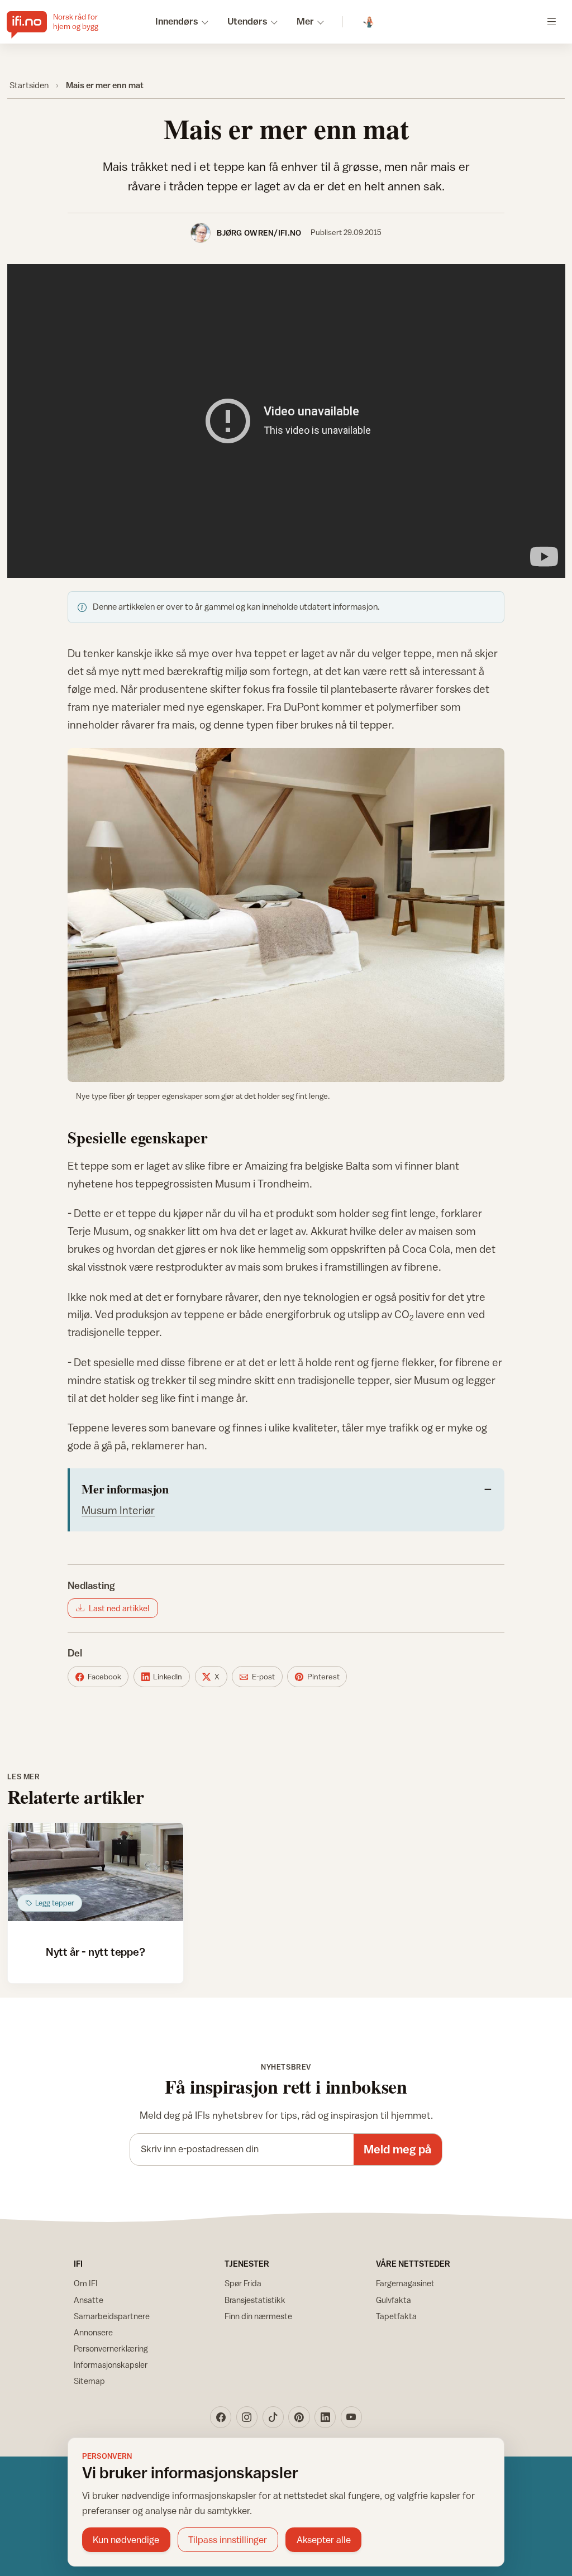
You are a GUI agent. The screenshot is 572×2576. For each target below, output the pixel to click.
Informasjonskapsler (111, 2365)
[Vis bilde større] (286, 915)
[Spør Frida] (369, 22)
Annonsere (93, 2332)
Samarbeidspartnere (112, 2316)
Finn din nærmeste (258, 2316)
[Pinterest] (299, 2417)
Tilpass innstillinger (228, 2540)
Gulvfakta (394, 2300)
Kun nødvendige (126, 2540)
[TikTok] (273, 2417)
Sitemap (89, 2381)
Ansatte (89, 2300)
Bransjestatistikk (255, 2300)
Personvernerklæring (111, 2348)
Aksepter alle (324, 2540)
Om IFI (86, 2283)
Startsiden (29, 85)
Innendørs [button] (177, 21)
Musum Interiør (118, 1510)
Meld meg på (397, 2149)
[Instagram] (247, 2417)
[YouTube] (351, 2417)
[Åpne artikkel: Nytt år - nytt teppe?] (96, 1872)
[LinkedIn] (325, 2417)
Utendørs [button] (247, 21)
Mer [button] (305, 21)
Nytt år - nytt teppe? (96, 1952)
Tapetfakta (396, 2316)
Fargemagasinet (405, 2283)
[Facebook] (221, 2417)
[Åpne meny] (552, 21)
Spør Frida (243, 2283)
